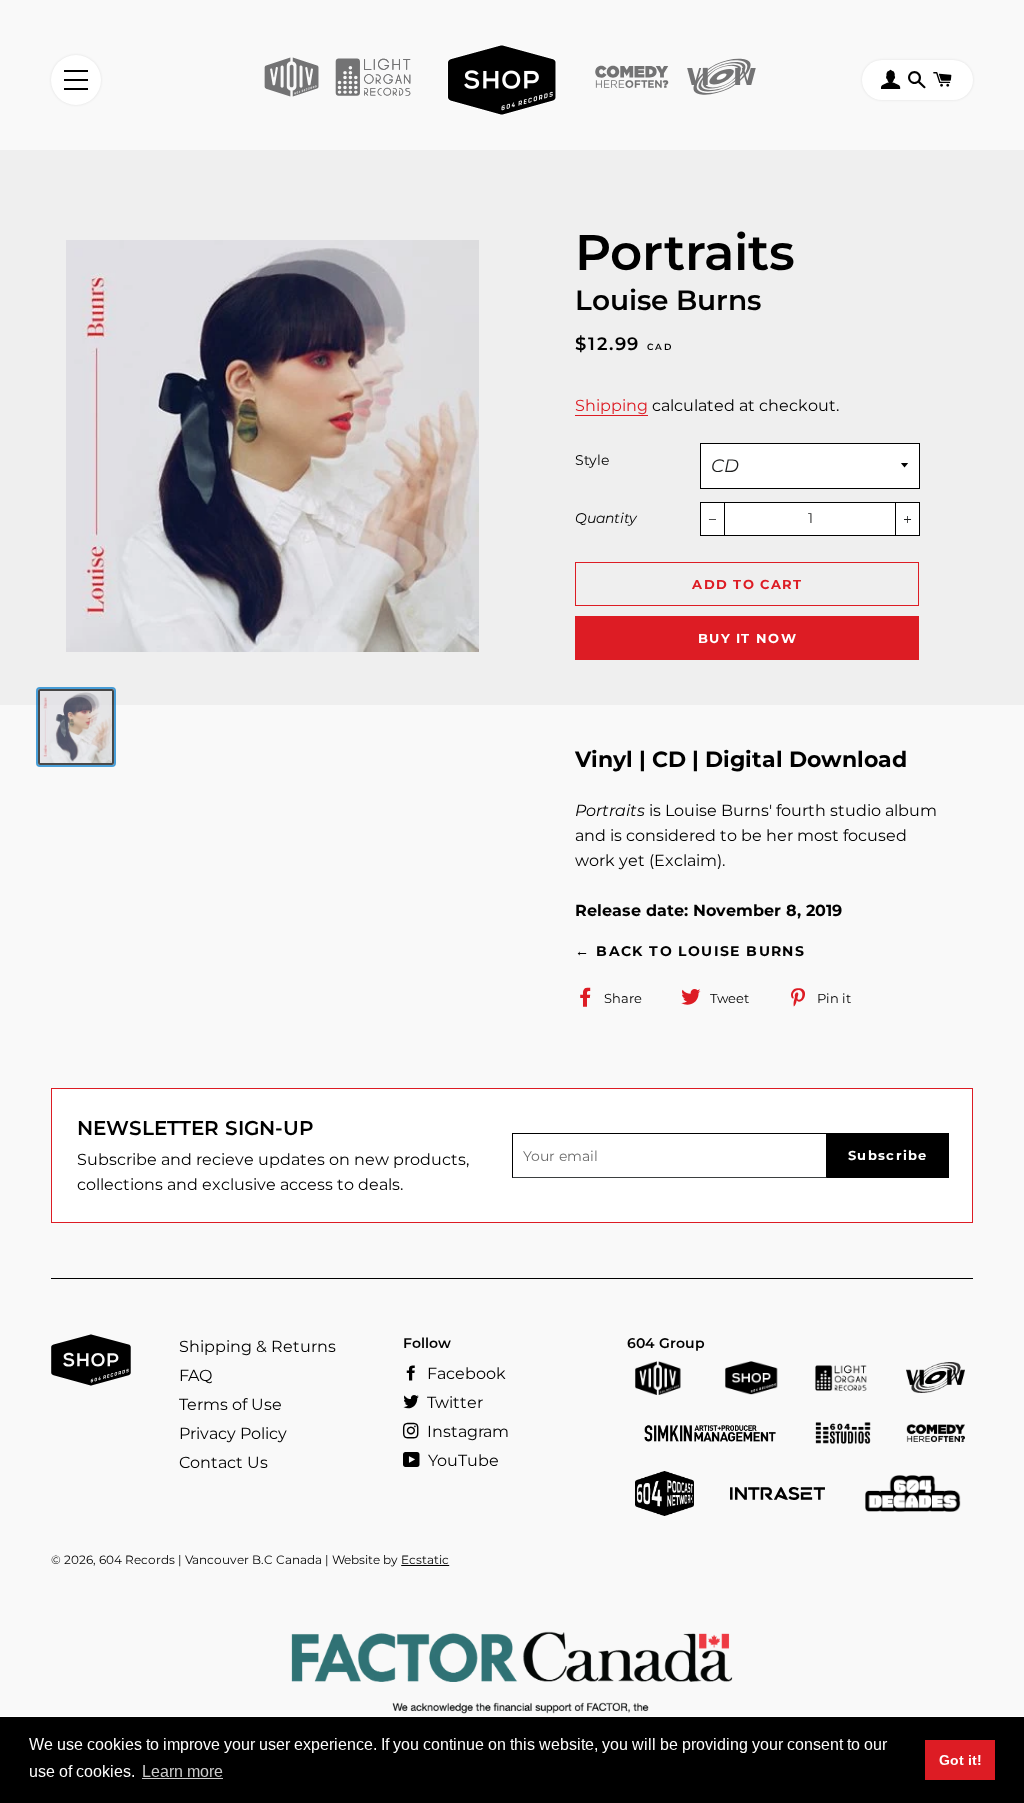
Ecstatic (425, 1559)
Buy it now (747, 638)
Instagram (466, 1431)
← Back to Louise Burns (690, 951)
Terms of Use (230, 1404)
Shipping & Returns (257, 1346)
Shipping (611, 405)
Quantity (606, 518)
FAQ (195, 1375)
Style (592, 460)
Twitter (453, 1402)
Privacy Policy (233, 1433)
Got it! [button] (960, 1760)
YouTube (461, 1460)
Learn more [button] (182, 1771)
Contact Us (223, 1462)
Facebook (464, 1373)
